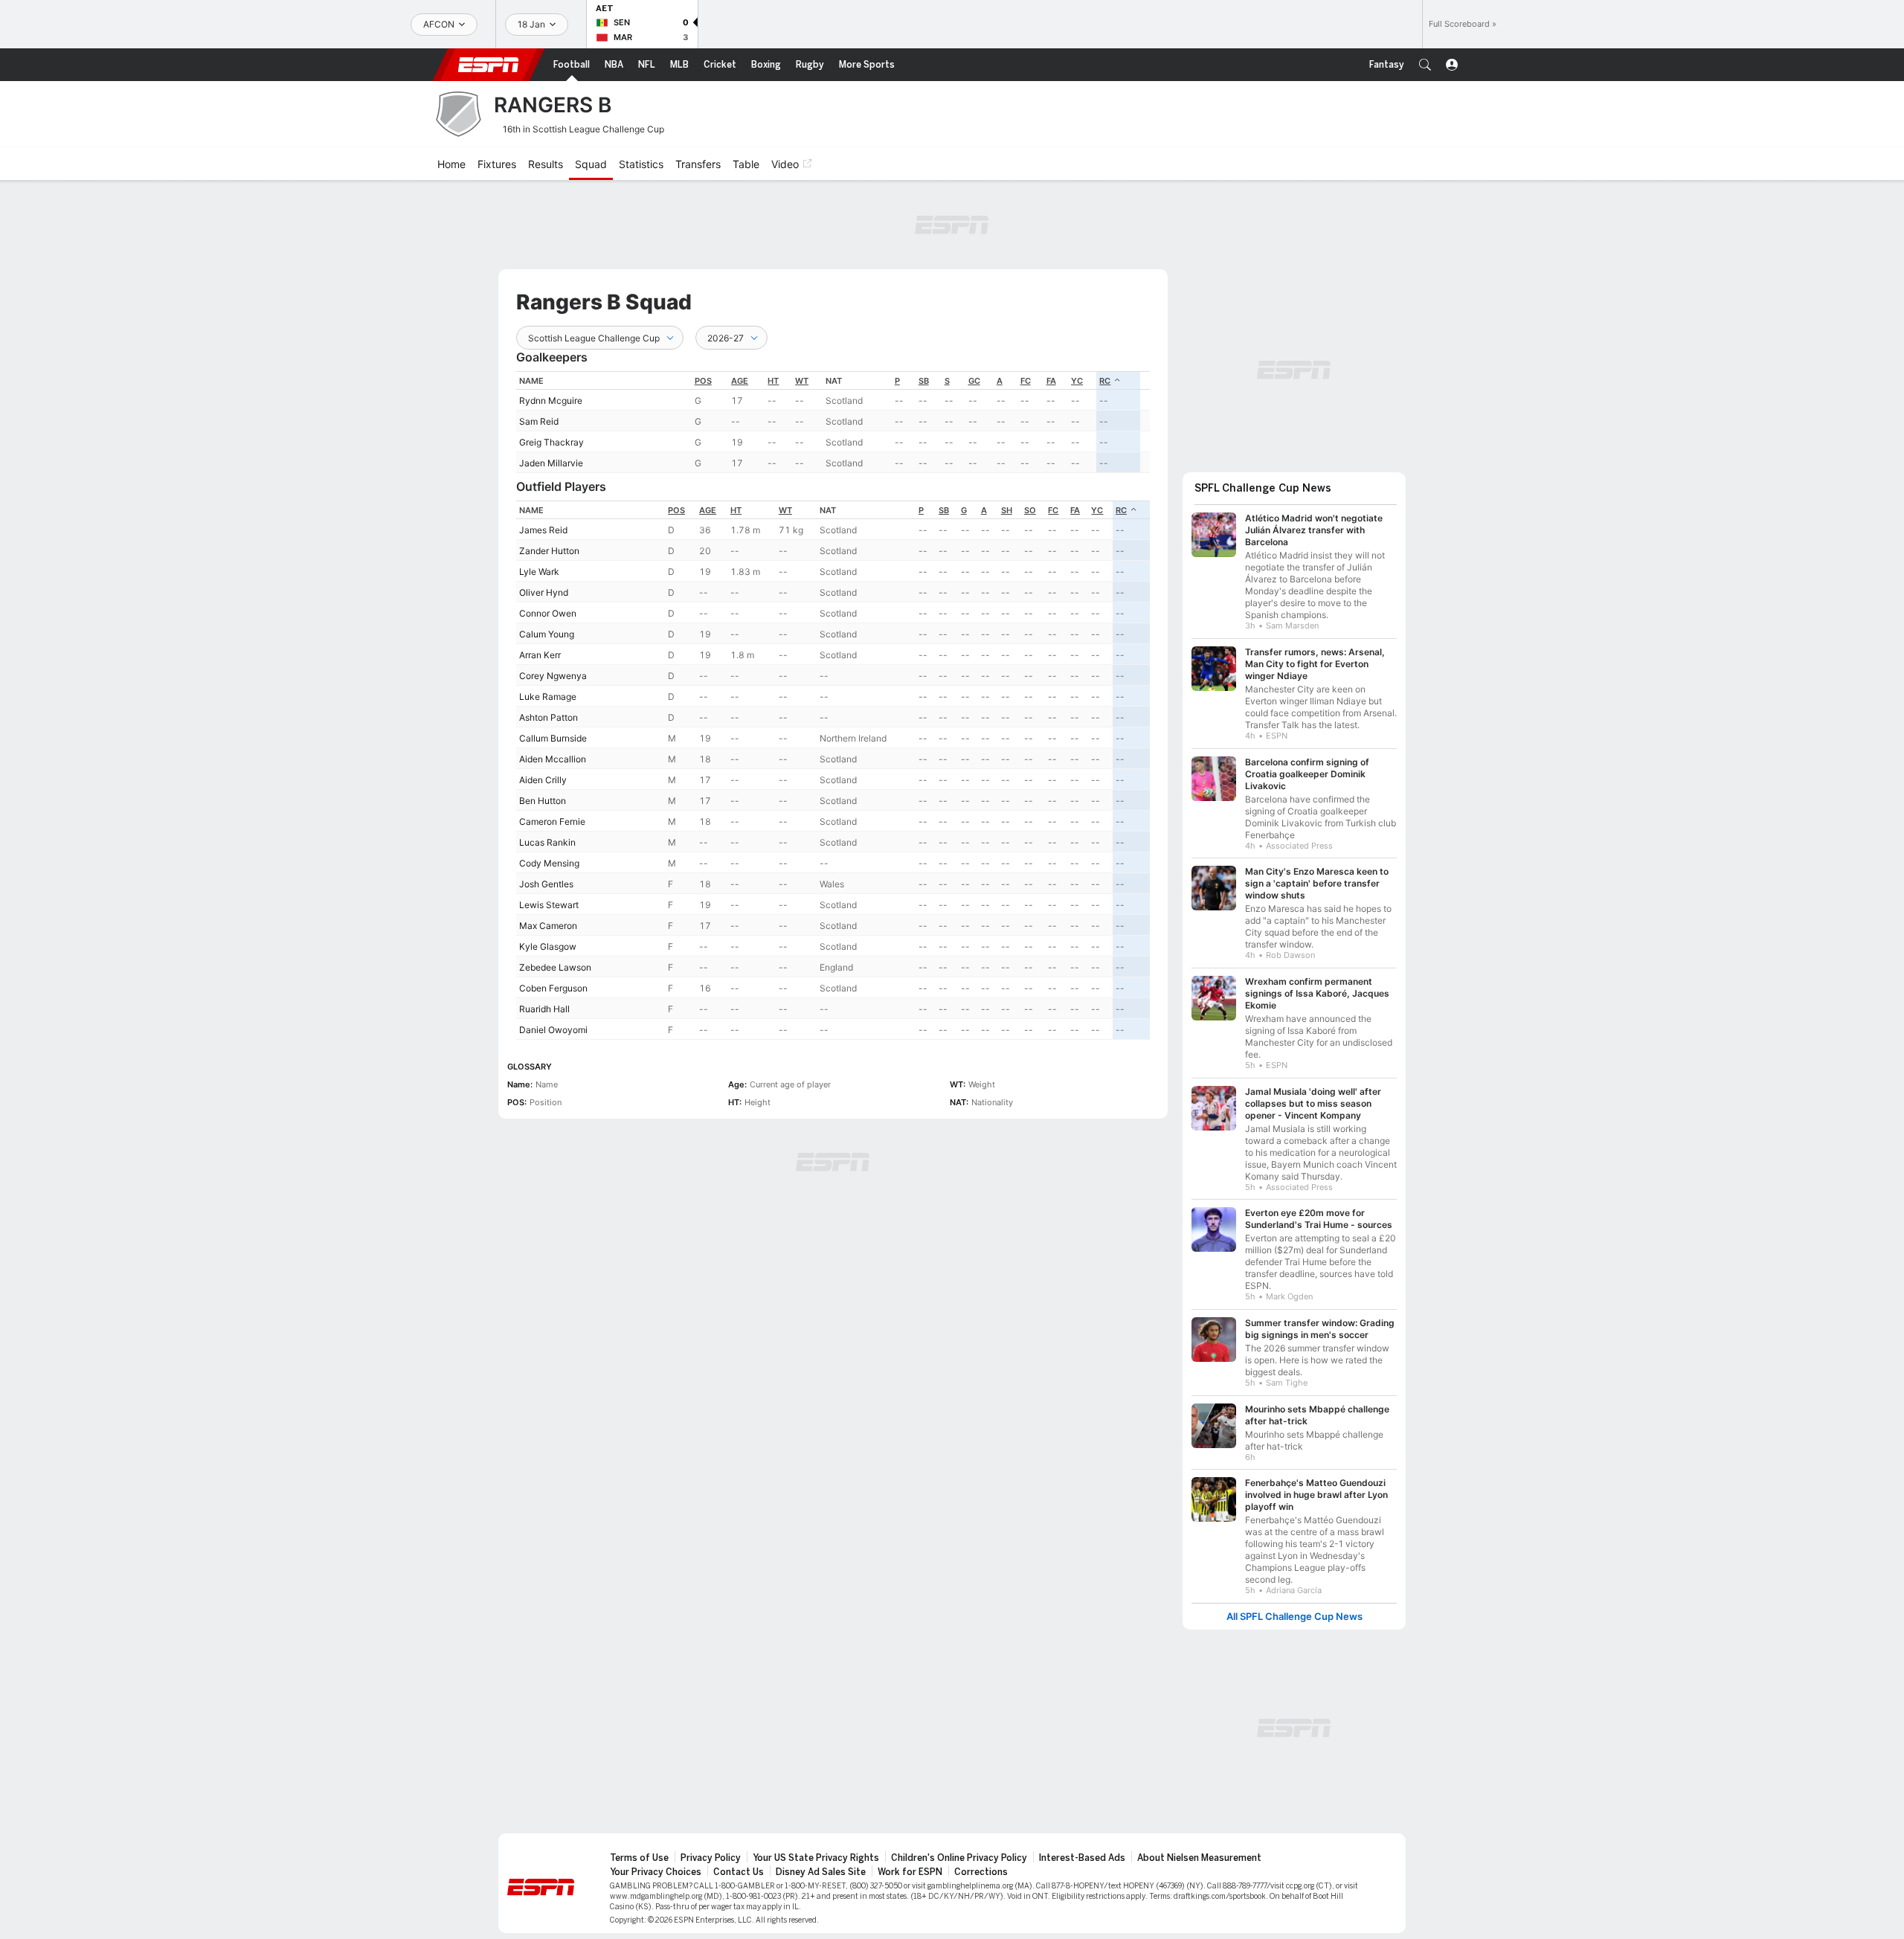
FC (1026, 381)
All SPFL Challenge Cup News (1294, 1617)
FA (1051, 381)
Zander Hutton (549, 551)
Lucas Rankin (547, 842)
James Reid (543, 530)
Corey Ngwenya (553, 676)
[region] (833, 422)
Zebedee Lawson (555, 967)
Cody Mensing (549, 863)
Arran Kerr (540, 655)
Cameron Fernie (552, 821)
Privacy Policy (711, 1858)
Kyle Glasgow (548, 946)
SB (924, 381)
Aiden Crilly (543, 780)
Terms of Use (639, 1858)
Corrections (981, 1872)
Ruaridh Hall (544, 1009)
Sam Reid (539, 421)
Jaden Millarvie (551, 463)
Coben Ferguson (553, 988)
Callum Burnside (553, 738)
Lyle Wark (539, 572)
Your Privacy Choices (656, 1872)
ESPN (489, 65)
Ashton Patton (549, 717)
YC (1077, 381)
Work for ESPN (910, 1872)
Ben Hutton (543, 801)
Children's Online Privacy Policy (959, 1858)
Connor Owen (548, 613)
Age (740, 381)
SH (1007, 510)
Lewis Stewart (549, 905)
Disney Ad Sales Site (821, 1872)
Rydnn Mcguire (551, 401)
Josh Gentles (546, 884)
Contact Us (739, 1872)
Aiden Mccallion (553, 759)
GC (974, 381)
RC (1105, 381)
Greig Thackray (551, 442)
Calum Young (547, 634)
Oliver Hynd (544, 592)
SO (1030, 510)
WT (802, 381)
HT (773, 381)
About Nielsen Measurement (1199, 1858)
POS (703, 381)
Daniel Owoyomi (553, 1030)
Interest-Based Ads (1082, 1858)
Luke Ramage (548, 697)
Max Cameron (548, 926)
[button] (1425, 65)
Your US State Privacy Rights (816, 1858)
